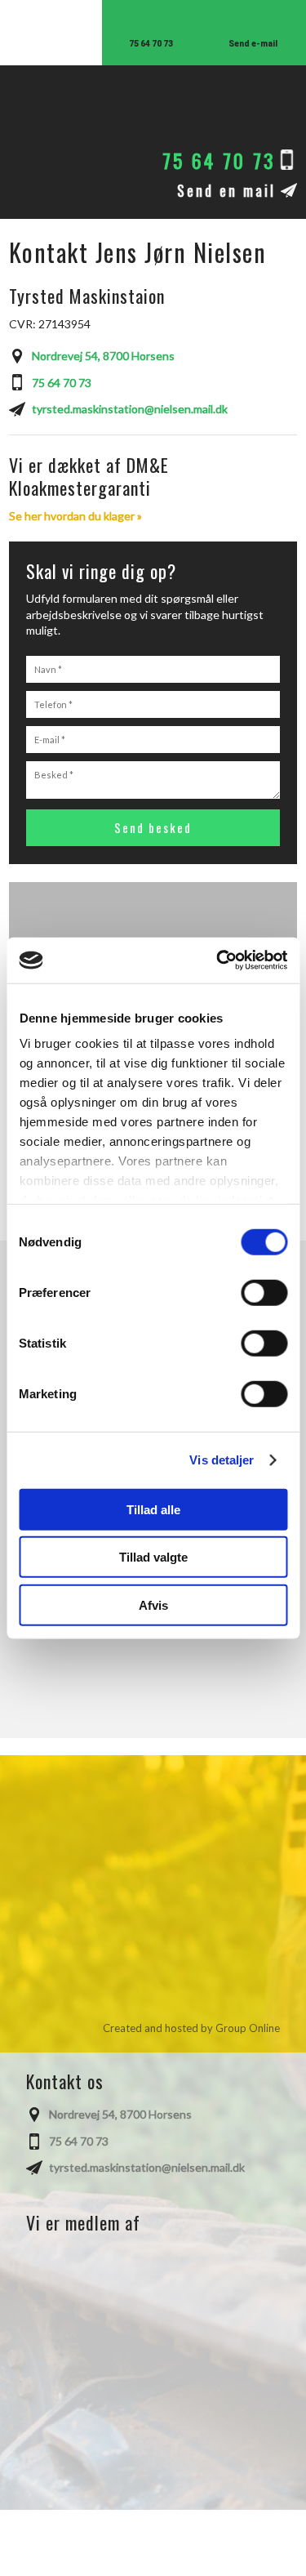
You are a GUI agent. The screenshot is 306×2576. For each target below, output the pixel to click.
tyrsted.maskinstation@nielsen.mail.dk (130, 409)
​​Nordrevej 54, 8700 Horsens (103, 356)
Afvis (153, 1604)
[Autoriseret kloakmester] (153, 2300)
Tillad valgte (153, 1557)
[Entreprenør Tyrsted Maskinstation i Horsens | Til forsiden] (153, 107)
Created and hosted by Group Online (191, 2028)
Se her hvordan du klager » (75, 516)
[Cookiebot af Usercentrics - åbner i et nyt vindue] (218, 960)
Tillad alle (153, 1509)
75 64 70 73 (62, 383)
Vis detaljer (222, 1460)
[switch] (264, 1292)
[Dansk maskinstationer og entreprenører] (153, 2422)
